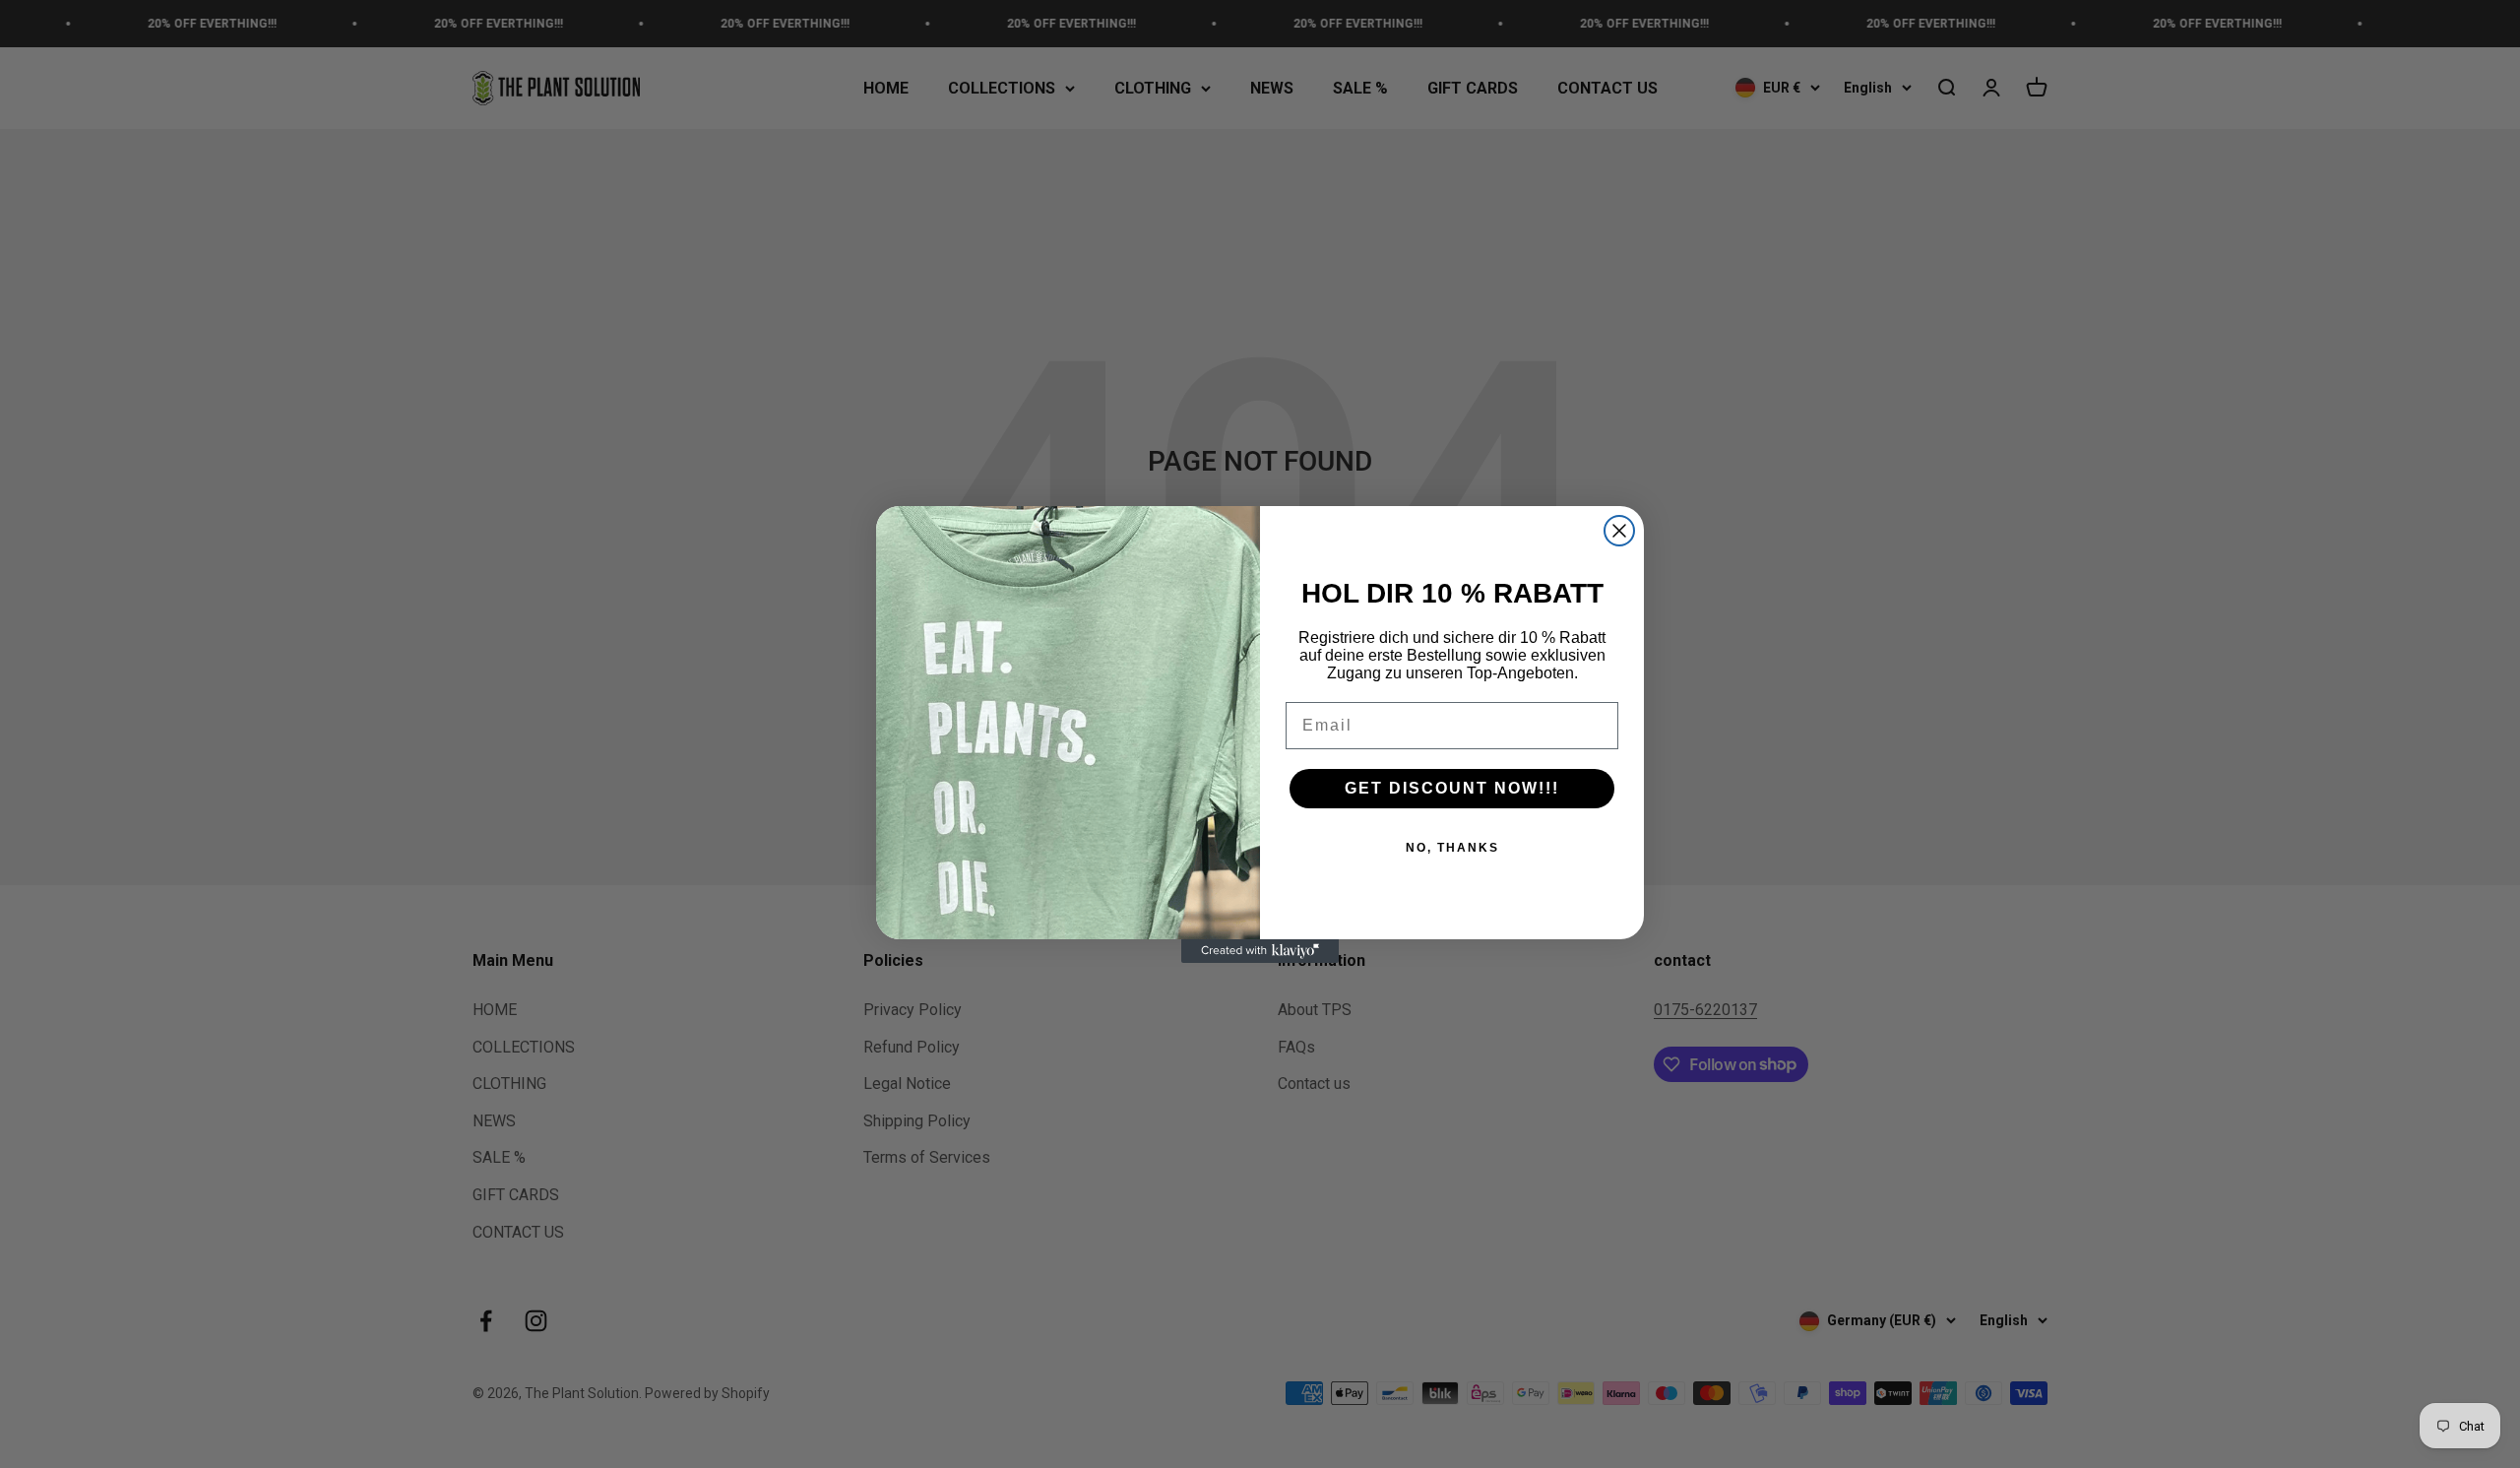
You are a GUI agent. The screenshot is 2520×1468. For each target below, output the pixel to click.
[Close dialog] (1619, 531)
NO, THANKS (1452, 848)
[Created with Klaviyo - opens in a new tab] (1260, 951)
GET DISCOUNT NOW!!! (1452, 788)
